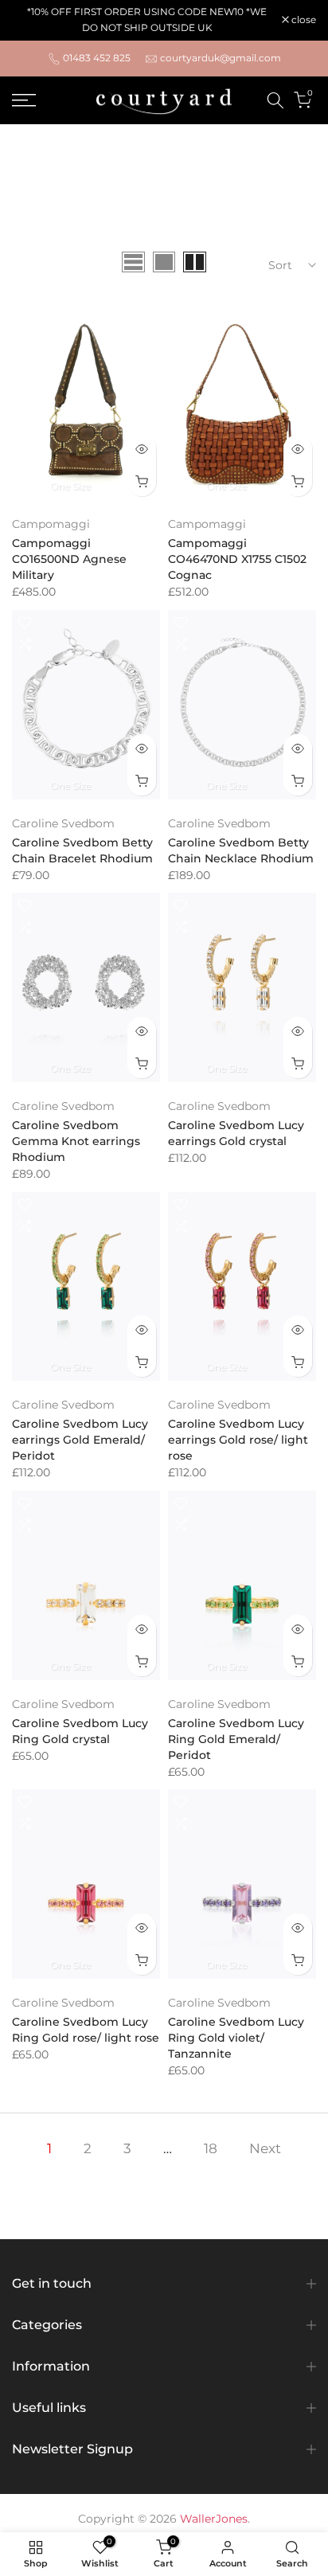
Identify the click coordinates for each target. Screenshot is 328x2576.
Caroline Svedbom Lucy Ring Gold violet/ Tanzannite (236, 2038)
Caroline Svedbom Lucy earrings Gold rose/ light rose (238, 1440)
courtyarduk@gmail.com (221, 58)
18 (211, 2148)
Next (265, 2148)
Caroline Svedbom (63, 823)
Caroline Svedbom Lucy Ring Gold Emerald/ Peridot (236, 1739)
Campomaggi (51, 524)
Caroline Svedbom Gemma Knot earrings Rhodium (76, 1141)
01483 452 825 (97, 58)
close (303, 20)
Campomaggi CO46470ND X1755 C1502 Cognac (237, 559)
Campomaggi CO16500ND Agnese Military (69, 559)
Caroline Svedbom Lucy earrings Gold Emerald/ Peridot (80, 1440)
